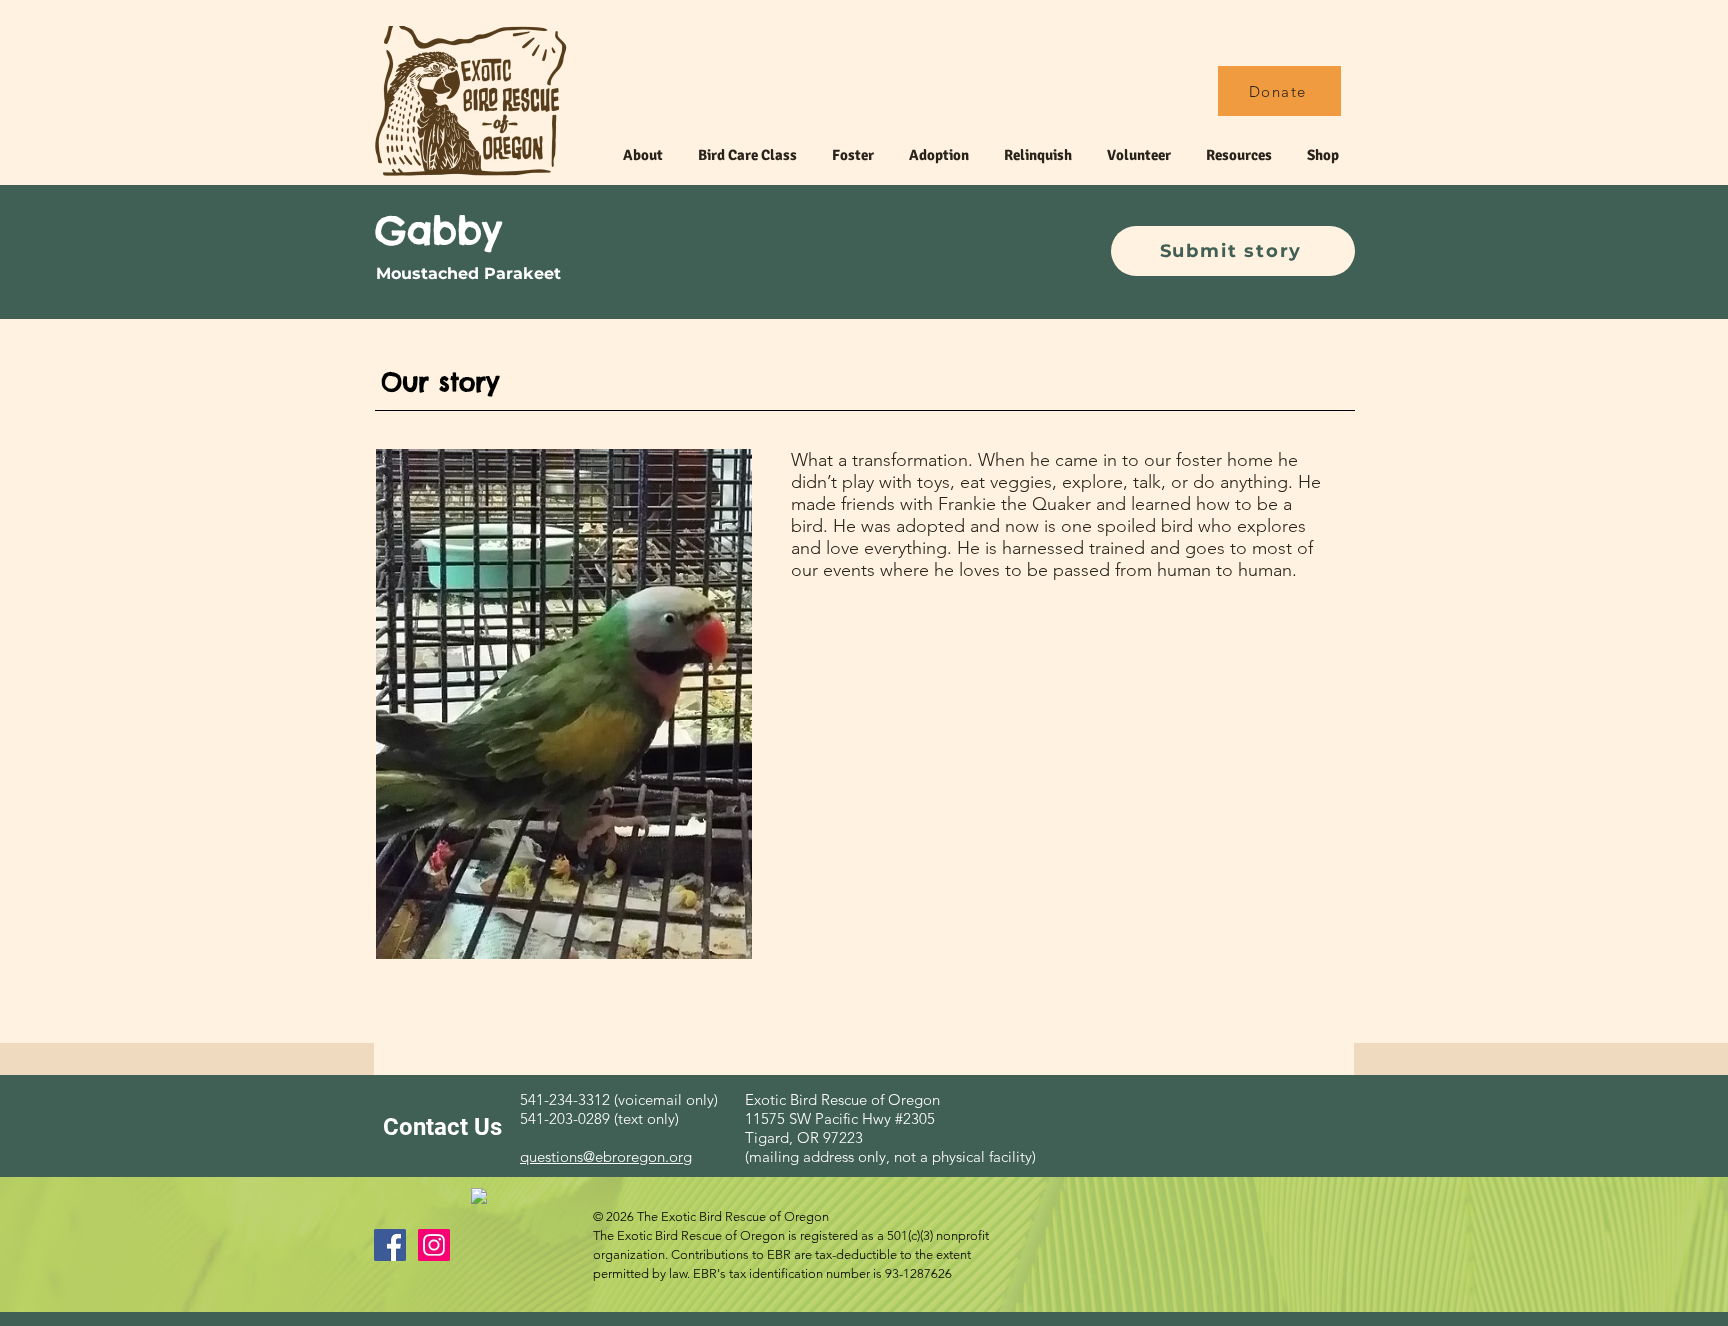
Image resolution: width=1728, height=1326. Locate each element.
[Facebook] (390, 1245)
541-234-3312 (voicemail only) (619, 1099)
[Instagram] (434, 1245)
